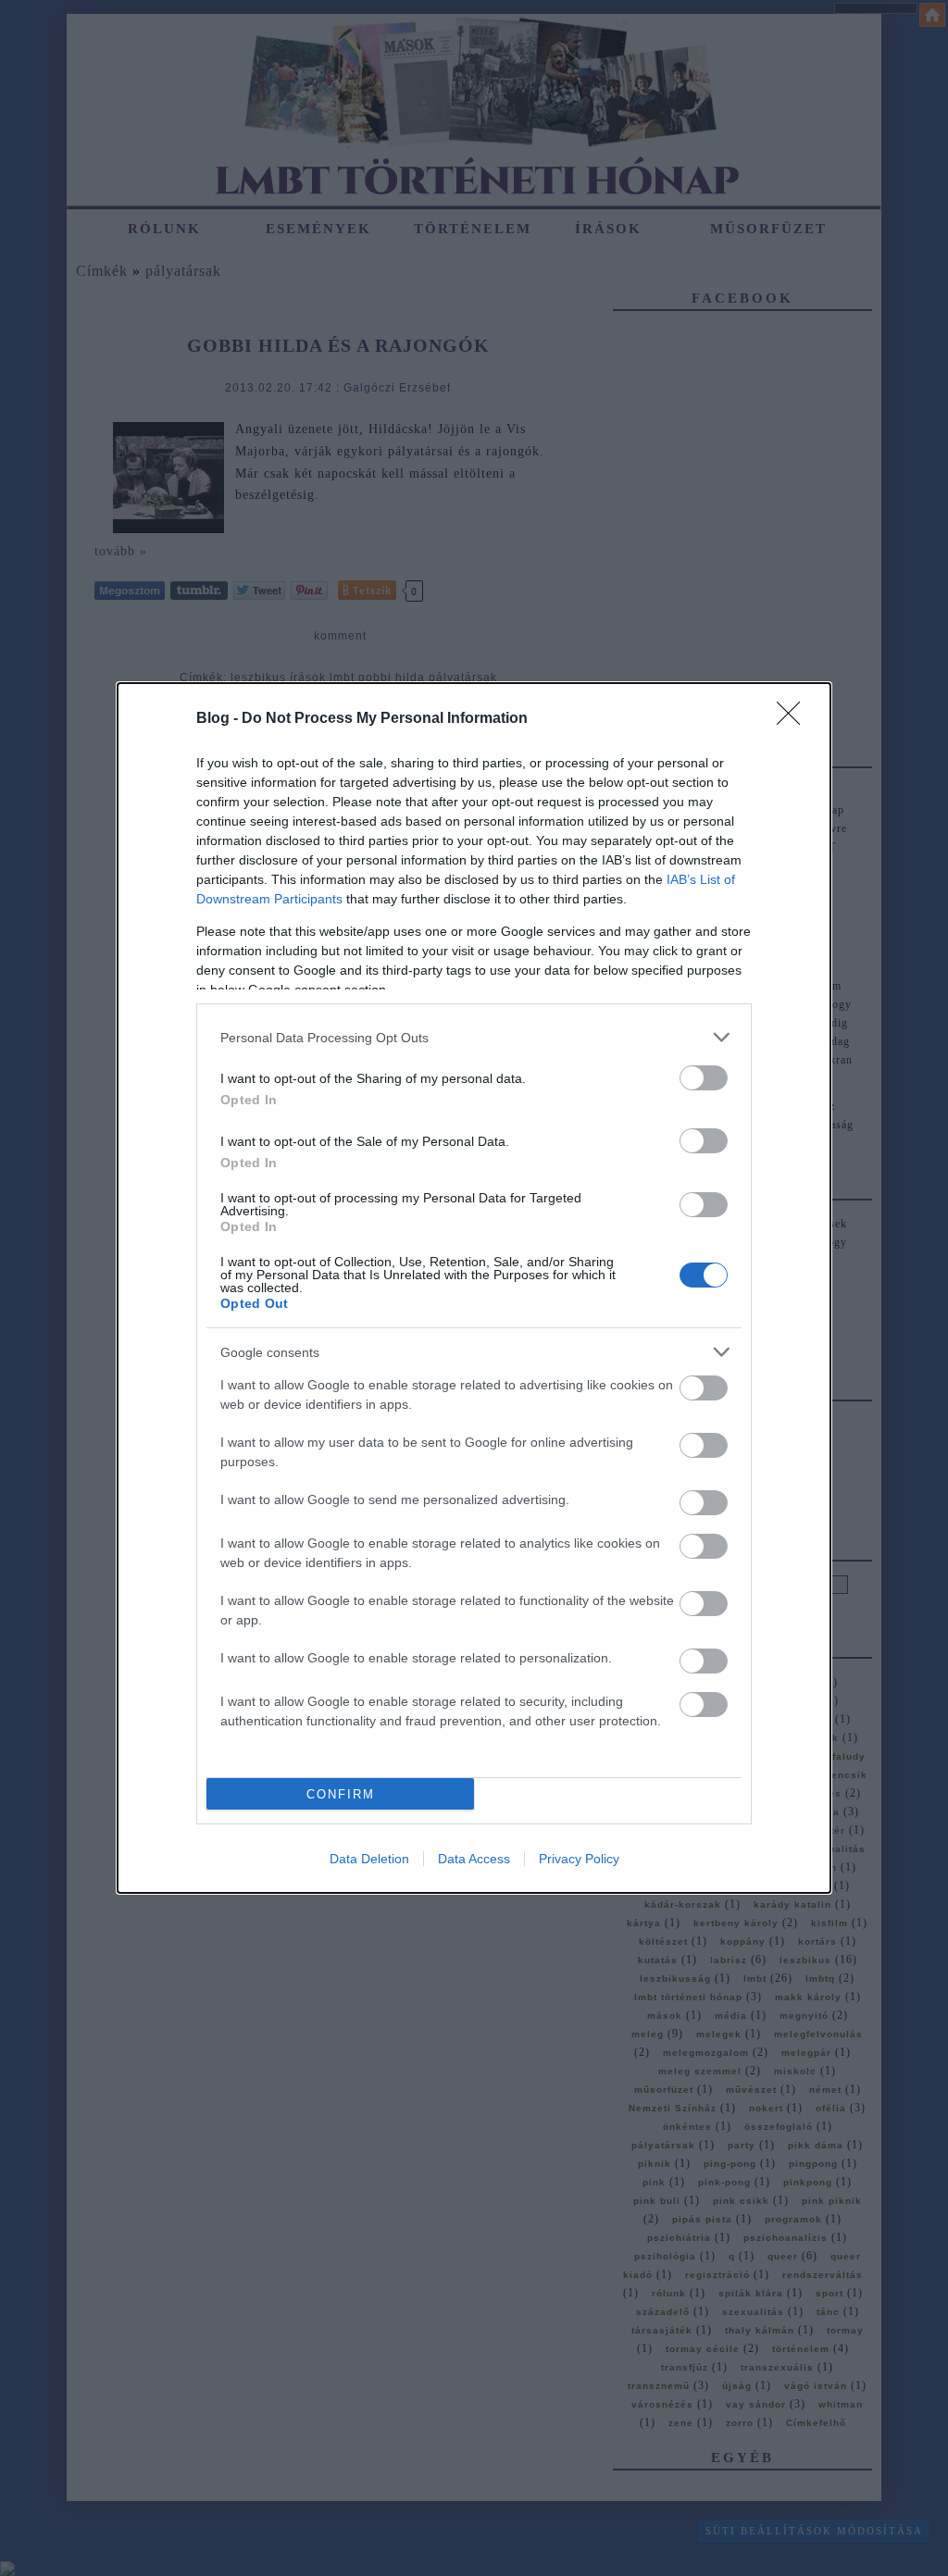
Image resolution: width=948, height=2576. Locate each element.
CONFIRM (341, 1794)
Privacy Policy (579, 1859)
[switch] (704, 1078)
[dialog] (474, 1288)
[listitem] (474, 1037)
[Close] (794, 719)
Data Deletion (369, 1859)
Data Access (474, 1859)
